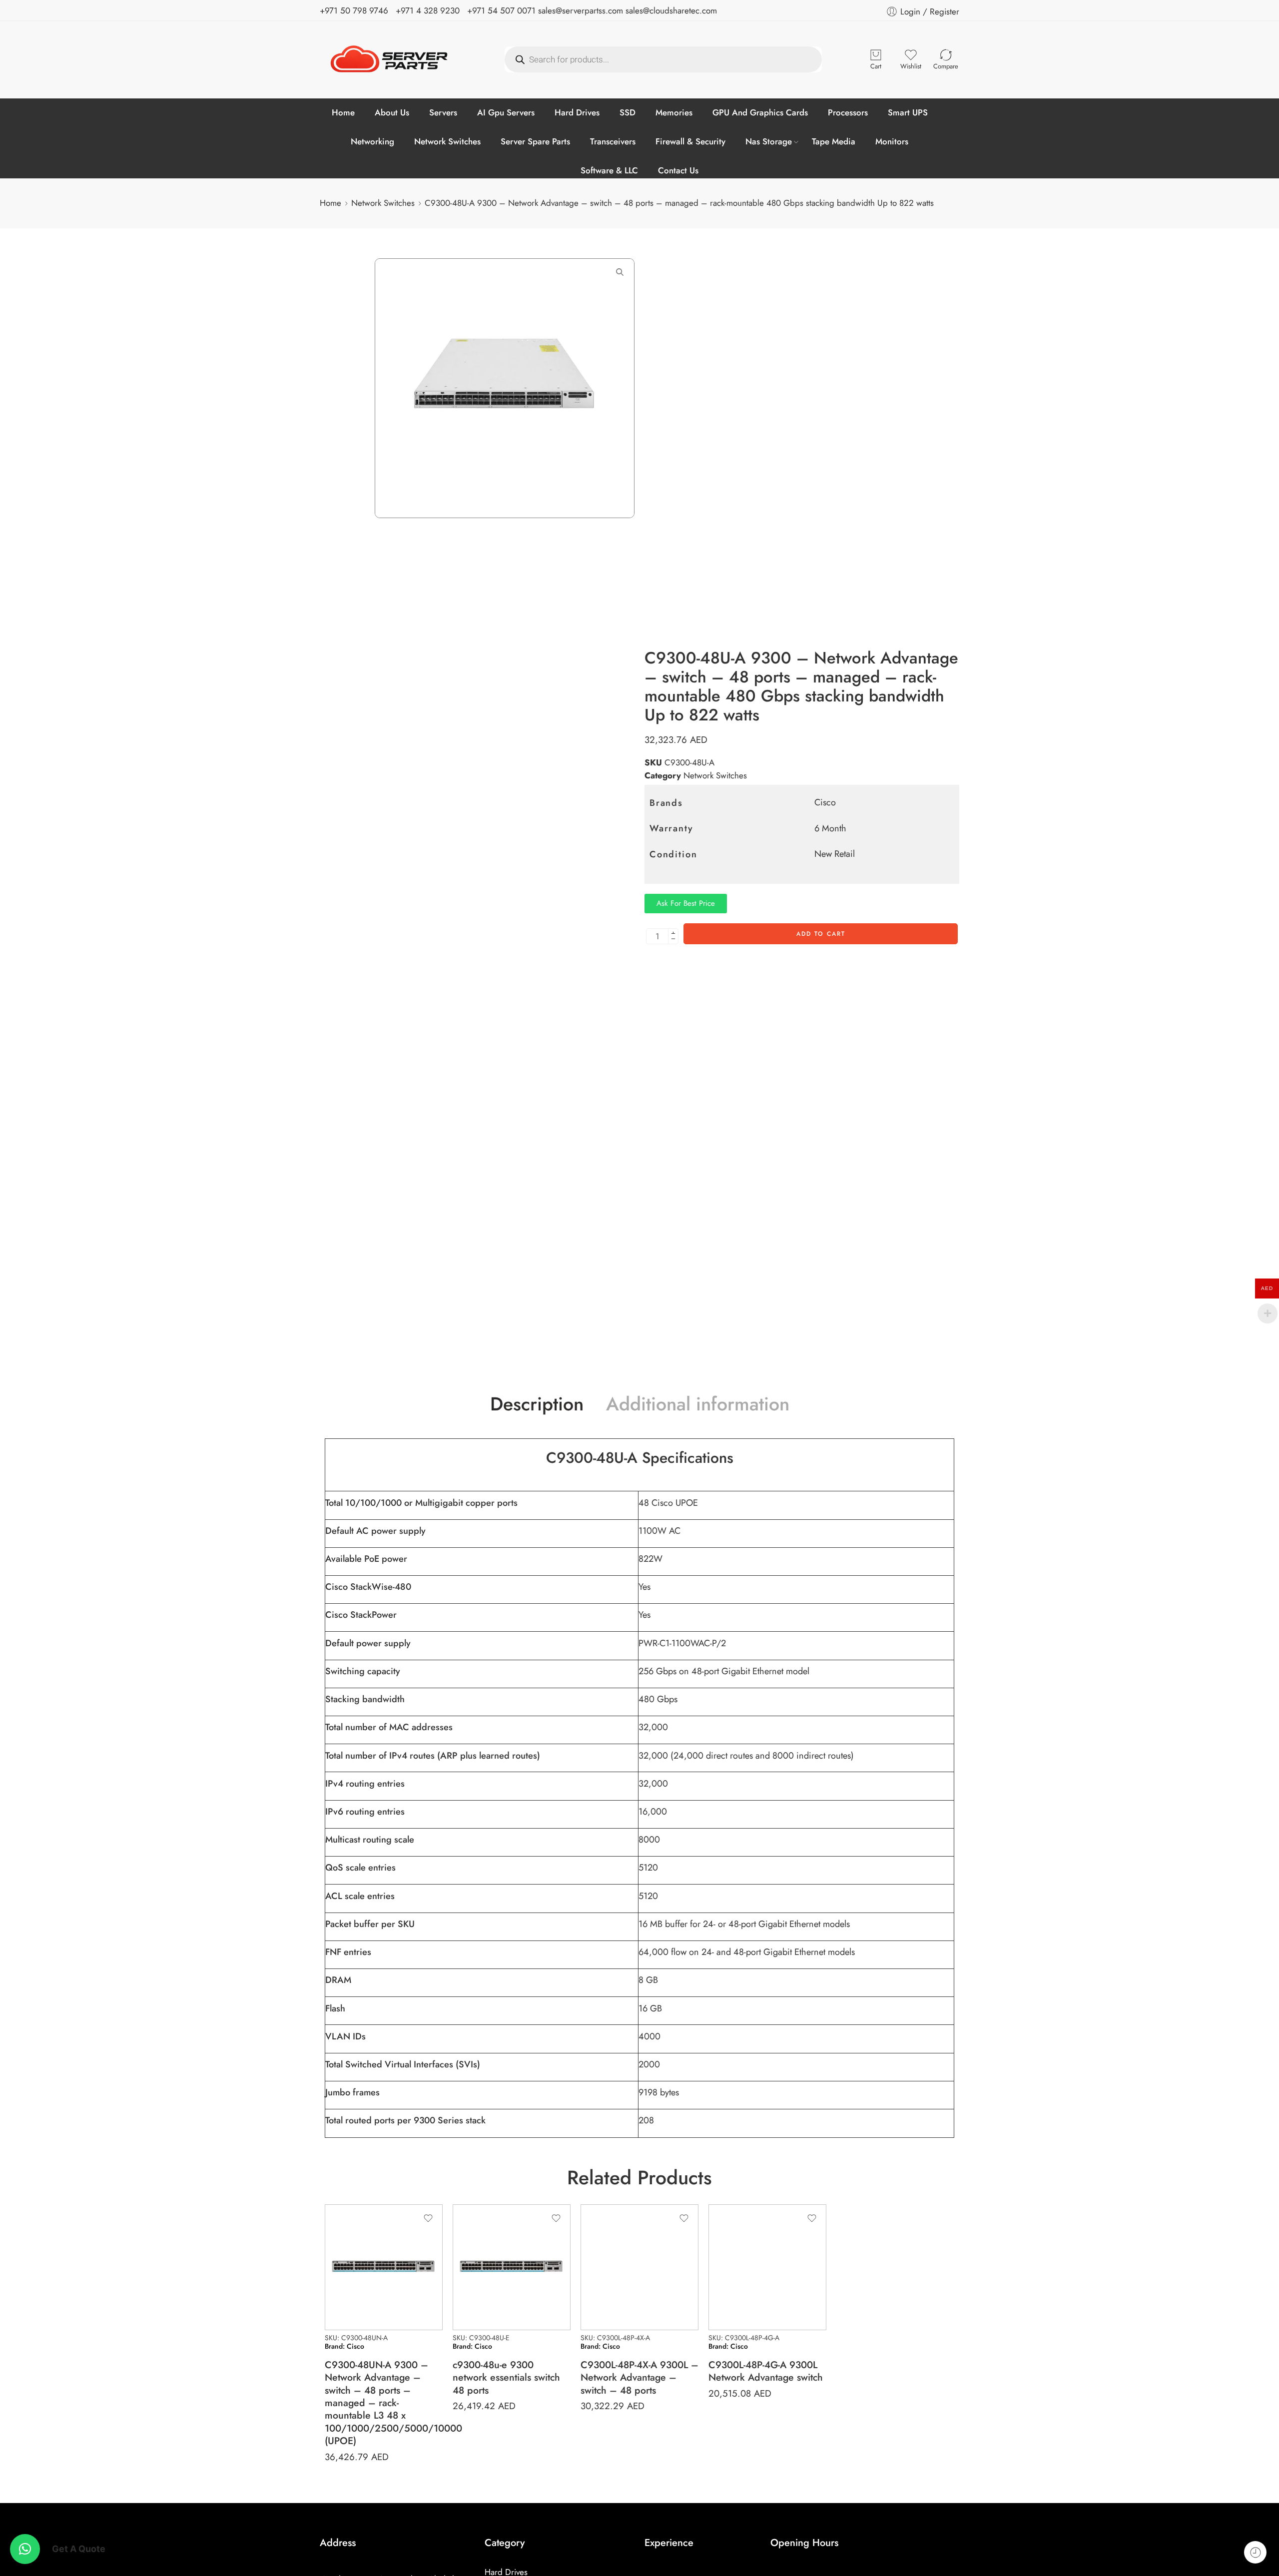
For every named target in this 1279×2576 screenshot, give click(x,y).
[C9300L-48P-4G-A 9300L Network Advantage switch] (767, 2267)
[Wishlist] (428, 2218)
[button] (25, 2549)
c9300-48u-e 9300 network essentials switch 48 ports (506, 2377)
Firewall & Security (690, 141)
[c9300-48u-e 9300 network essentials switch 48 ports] (512, 2267)
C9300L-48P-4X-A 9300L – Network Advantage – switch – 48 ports (639, 2377)
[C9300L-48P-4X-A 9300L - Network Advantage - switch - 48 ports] (639, 2267)
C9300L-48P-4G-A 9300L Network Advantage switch (766, 2371)
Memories (674, 112)
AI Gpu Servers (506, 112)
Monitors (892, 141)
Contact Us (678, 170)
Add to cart (821, 934)
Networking (372, 141)
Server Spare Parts (535, 141)
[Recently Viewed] (1255, 2552)
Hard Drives (577, 112)
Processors (848, 112)
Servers (443, 112)
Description (537, 1404)
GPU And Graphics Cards (760, 112)
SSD (628, 112)
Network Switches (447, 141)
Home (343, 112)
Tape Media (834, 141)
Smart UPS (908, 112)
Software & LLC (609, 170)
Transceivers (613, 141)
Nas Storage (769, 141)
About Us (392, 112)
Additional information (698, 1404)
